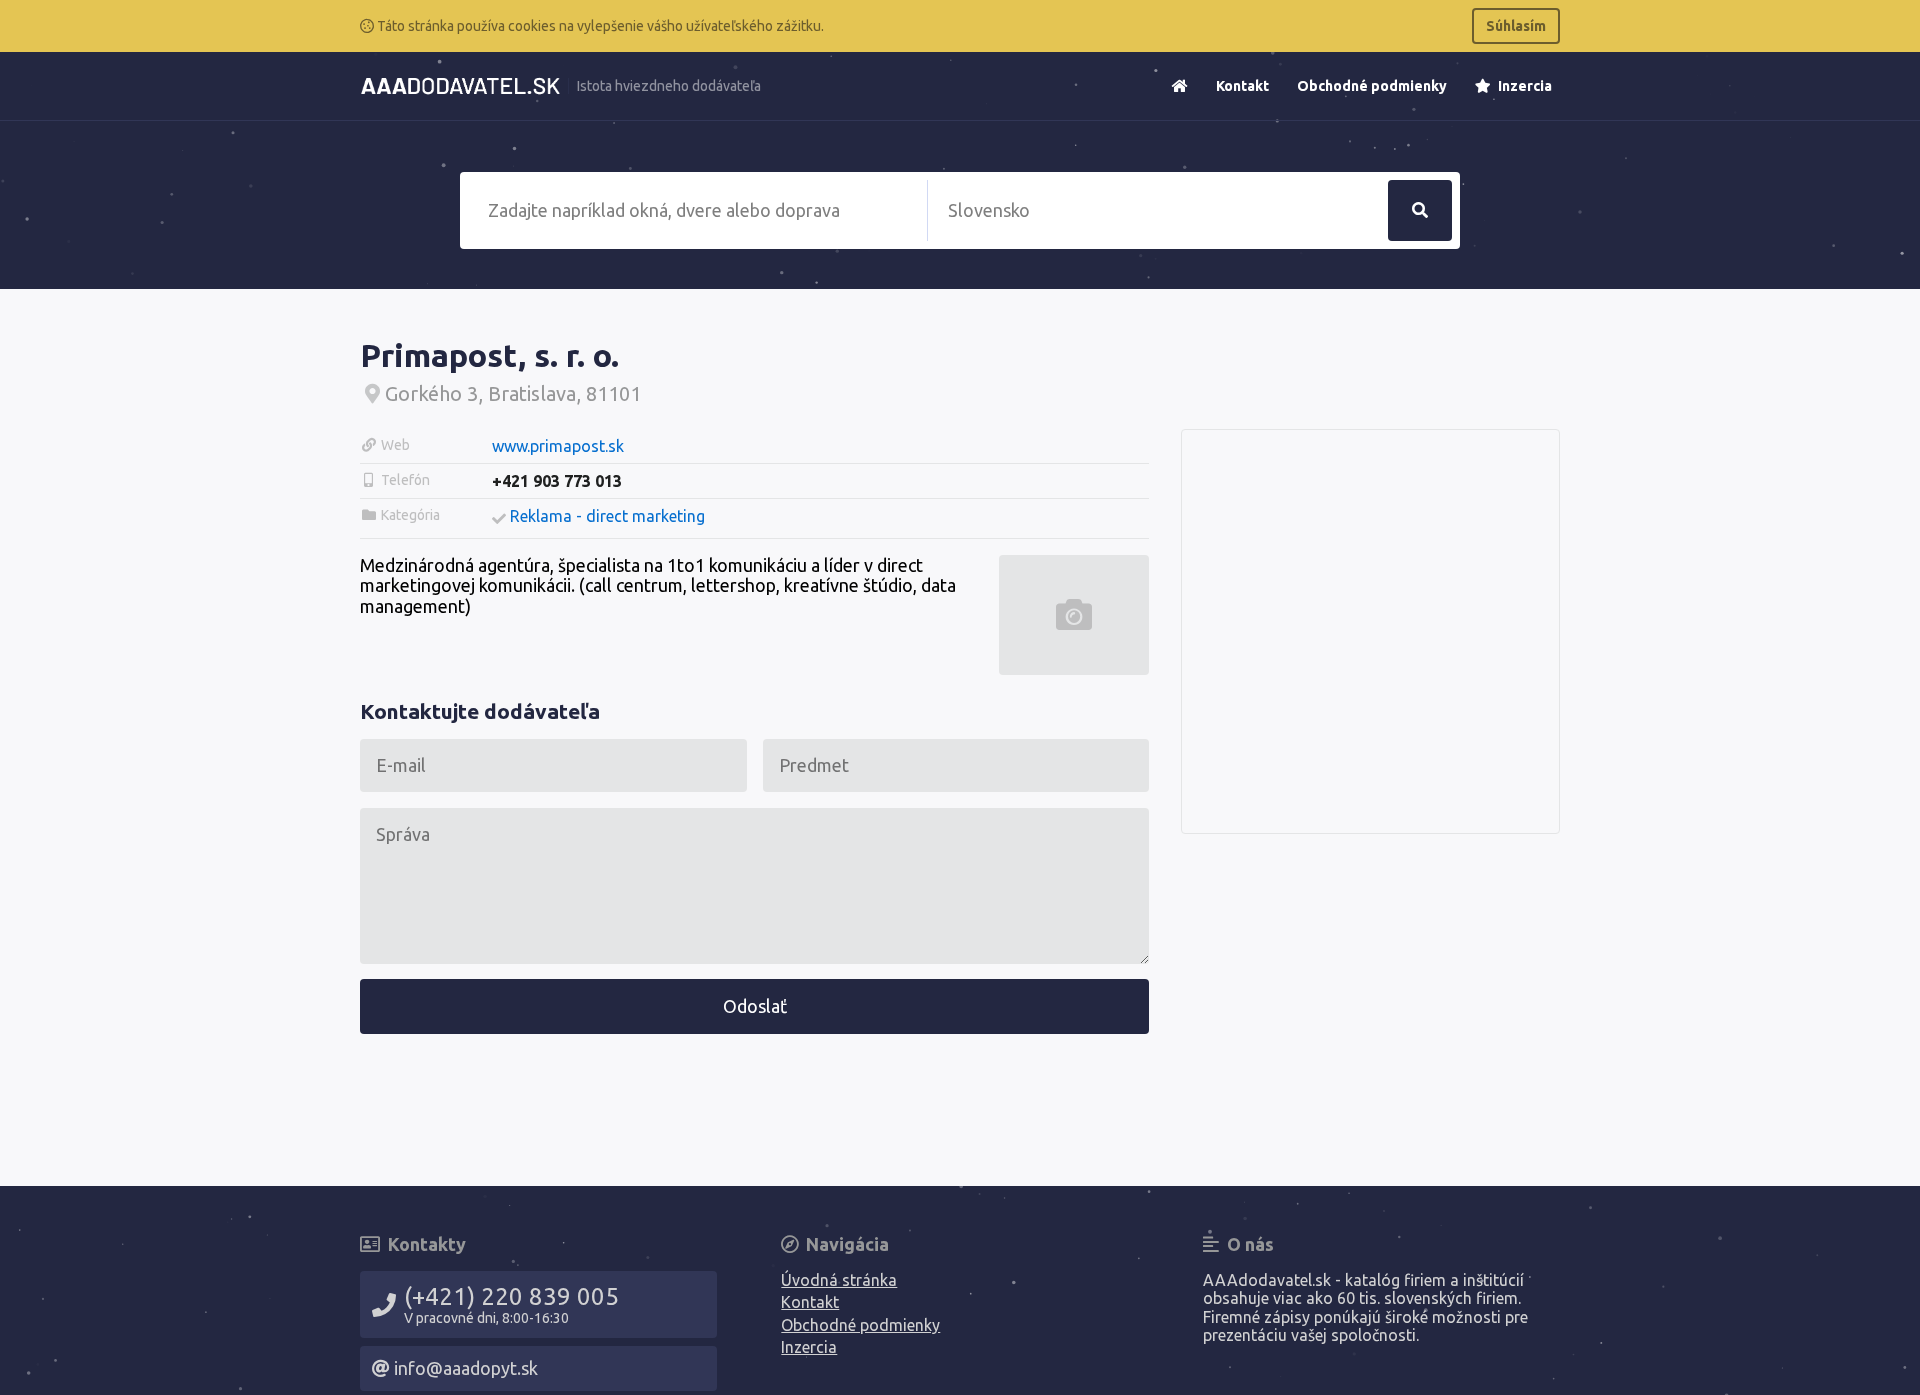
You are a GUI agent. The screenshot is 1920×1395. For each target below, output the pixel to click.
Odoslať (755, 1006)
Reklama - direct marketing (607, 516)
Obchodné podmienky (1372, 86)
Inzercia (1523, 86)
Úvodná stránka (839, 1280)
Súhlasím (1516, 26)
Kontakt (1242, 86)
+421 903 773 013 (557, 481)
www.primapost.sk (558, 446)
